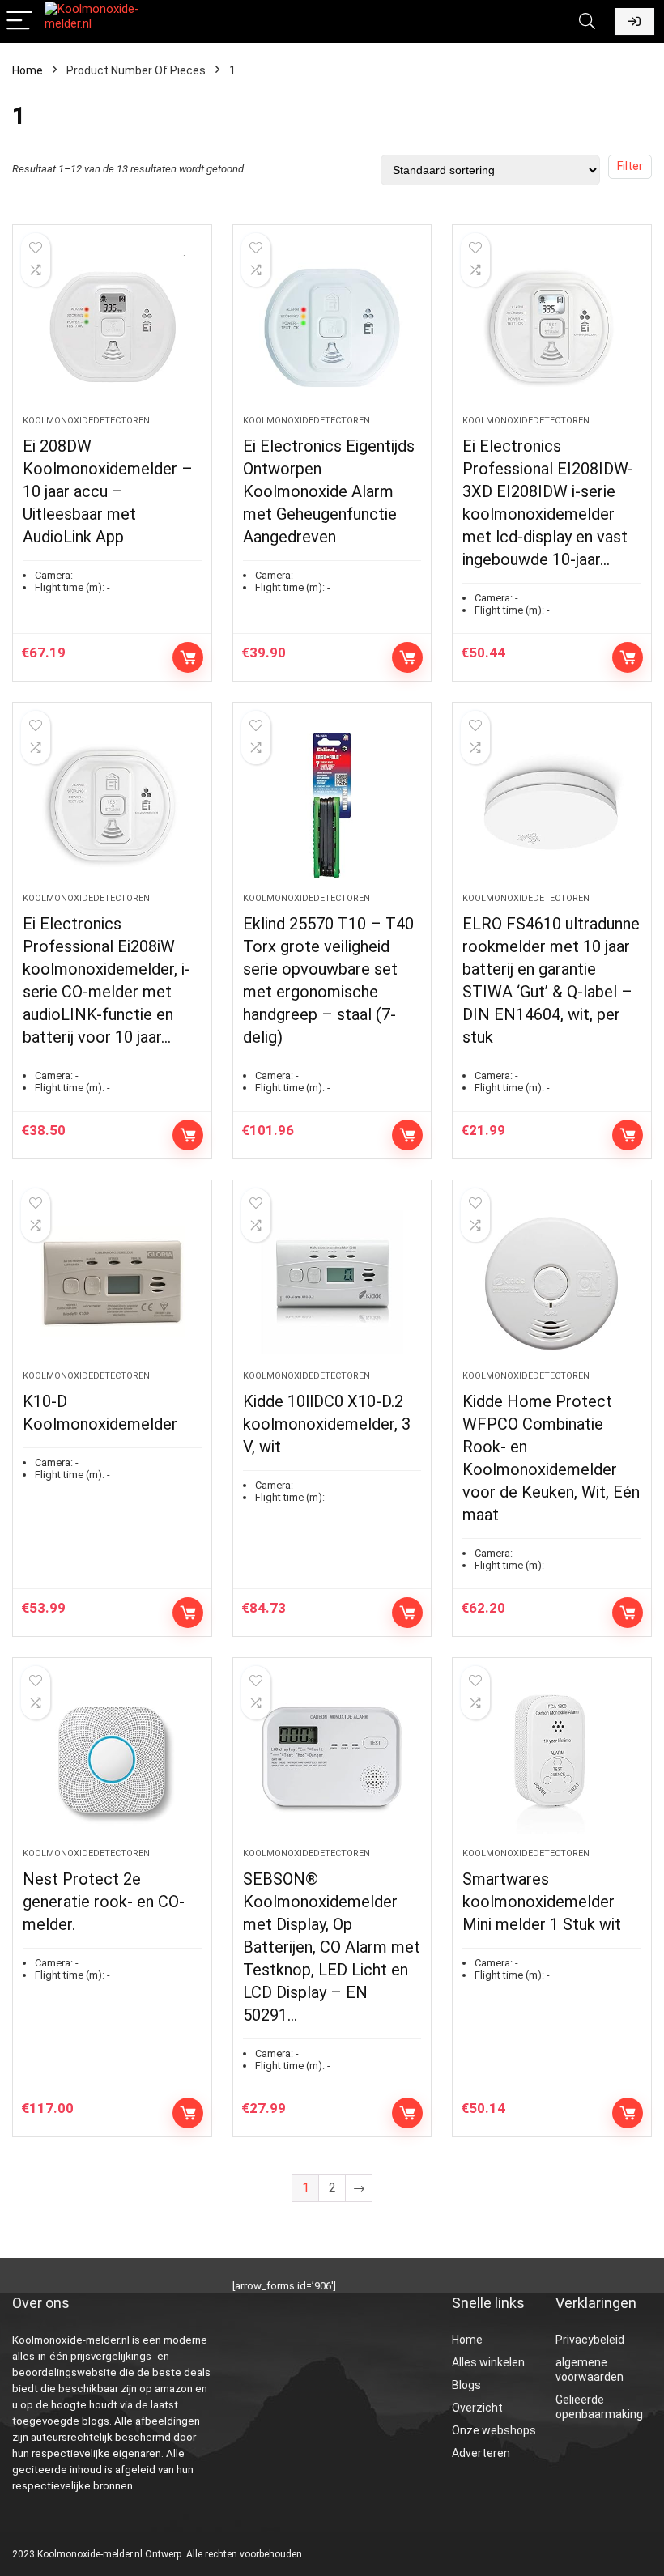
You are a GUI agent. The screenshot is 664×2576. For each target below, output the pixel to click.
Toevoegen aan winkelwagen (188, 657)
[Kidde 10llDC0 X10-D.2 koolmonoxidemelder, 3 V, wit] (332, 1283)
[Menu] (19, 21)
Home (28, 70)
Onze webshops (494, 2430)
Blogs (466, 2385)
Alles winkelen (488, 2362)
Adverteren (481, 2453)
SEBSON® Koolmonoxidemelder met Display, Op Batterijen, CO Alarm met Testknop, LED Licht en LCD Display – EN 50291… (332, 1947)
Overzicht (477, 2408)
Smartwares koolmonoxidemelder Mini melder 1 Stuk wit (542, 1902)
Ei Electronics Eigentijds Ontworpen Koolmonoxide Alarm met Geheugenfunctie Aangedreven (329, 491)
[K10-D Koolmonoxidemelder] (112, 1283)
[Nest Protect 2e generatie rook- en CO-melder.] (112, 1761)
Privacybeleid (590, 2340)
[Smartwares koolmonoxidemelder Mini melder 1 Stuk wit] (552, 1761)
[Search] (587, 21)
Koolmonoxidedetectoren (86, 421)
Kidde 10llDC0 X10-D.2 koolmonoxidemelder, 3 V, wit (327, 1424)
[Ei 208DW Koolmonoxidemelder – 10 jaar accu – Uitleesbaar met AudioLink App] (112, 328)
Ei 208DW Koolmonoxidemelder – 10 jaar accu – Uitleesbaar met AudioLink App (108, 491)
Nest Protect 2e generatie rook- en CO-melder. (104, 1902)
